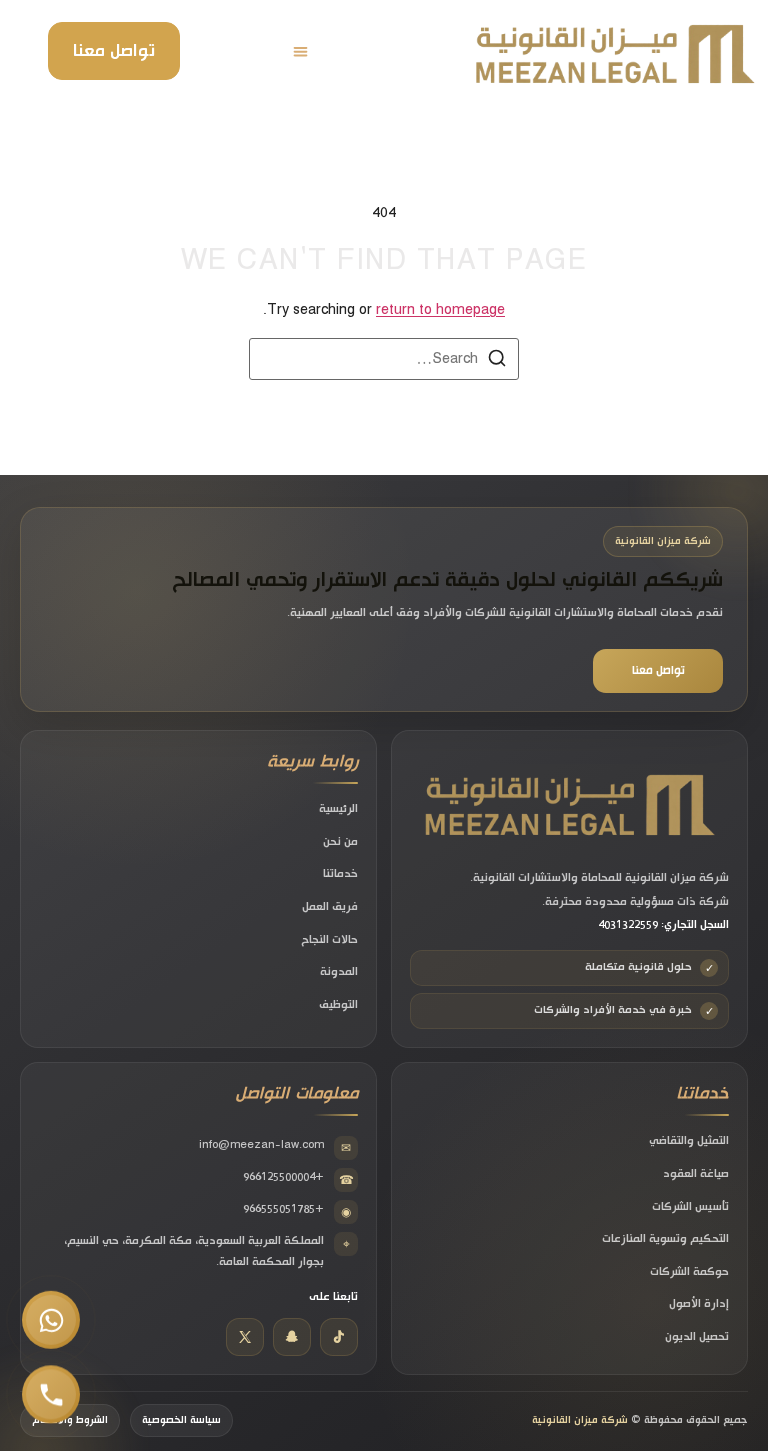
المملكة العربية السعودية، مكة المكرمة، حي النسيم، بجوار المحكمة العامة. (207, 1251)
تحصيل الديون (697, 1337)
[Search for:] (384, 359)
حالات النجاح (329, 940)
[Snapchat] (292, 1337)
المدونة (339, 972)
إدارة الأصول (699, 1304)
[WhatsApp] (51, 1320)
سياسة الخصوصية (181, 1420)
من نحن (340, 842)
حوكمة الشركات (689, 1272)
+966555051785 (297, 1210)
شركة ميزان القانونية (580, 1420)
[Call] (51, 1391)
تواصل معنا (114, 50)
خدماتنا (340, 874)
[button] (300, 51)
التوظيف (338, 1005)
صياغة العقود (696, 1174)
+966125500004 (298, 1178)
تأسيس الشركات (690, 1207)
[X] (245, 1337)
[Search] (497, 361)
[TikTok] (339, 1337)
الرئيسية (338, 809)
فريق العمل (330, 907)
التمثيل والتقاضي (689, 1141)
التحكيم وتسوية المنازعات (665, 1239)
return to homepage (440, 310)
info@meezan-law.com (275, 1146)
